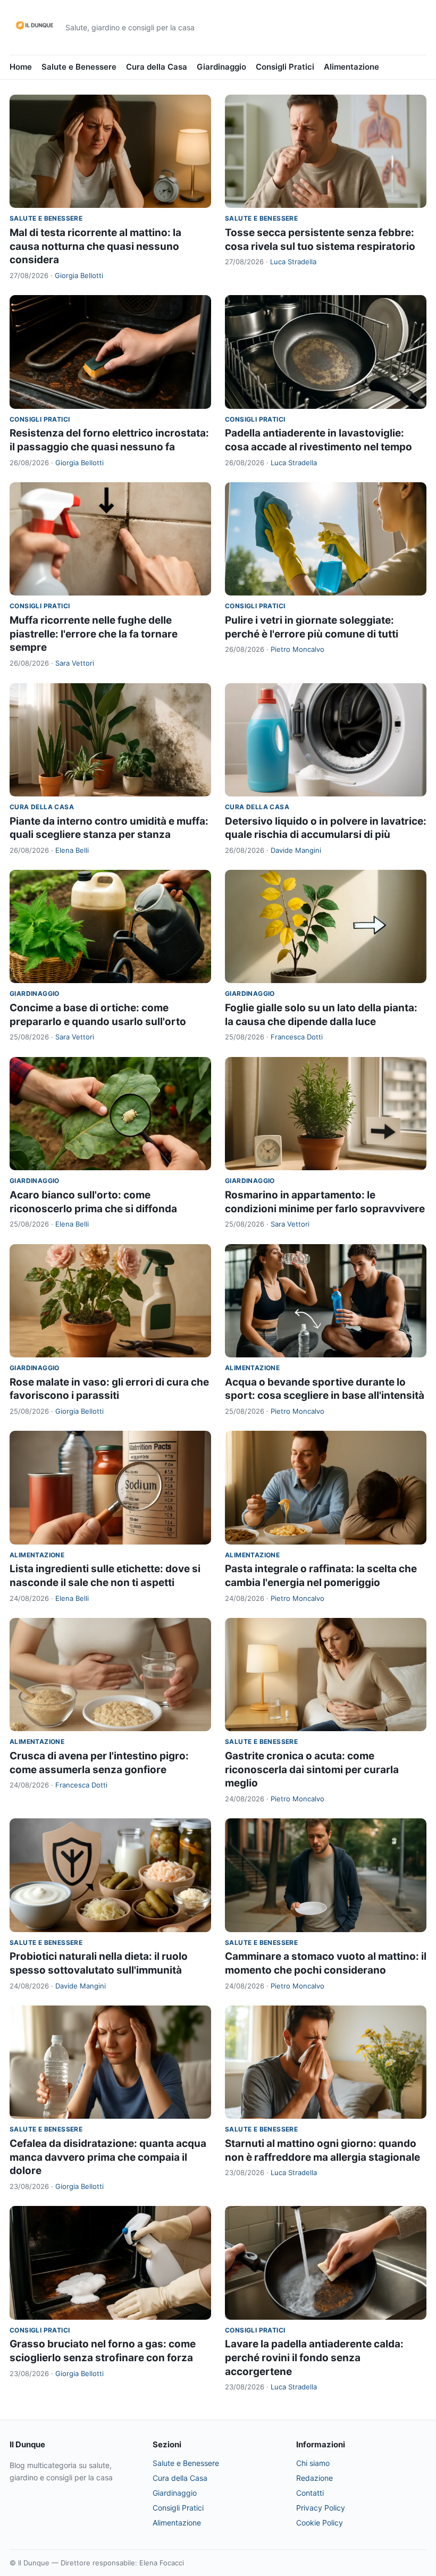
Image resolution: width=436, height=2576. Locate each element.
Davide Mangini (296, 850)
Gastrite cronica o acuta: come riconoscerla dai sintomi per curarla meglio (312, 1769)
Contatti (310, 2493)
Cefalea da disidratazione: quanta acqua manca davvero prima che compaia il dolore (108, 2157)
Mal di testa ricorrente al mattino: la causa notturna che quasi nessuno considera (95, 246)
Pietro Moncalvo (297, 649)
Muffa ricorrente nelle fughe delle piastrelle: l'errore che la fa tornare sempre (94, 634)
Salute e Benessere (79, 67)
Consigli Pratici (285, 67)
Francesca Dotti (297, 1037)
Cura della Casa (157, 67)
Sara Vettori (75, 663)
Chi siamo (313, 2463)
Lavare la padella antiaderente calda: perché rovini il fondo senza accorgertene (314, 2357)
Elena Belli (72, 850)
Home (21, 67)
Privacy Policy (321, 2508)
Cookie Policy (320, 2523)
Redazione (315, 2478)
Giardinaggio (221, 67)
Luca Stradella (293, 262)
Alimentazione (351, 67)
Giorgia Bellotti (79, 275)
